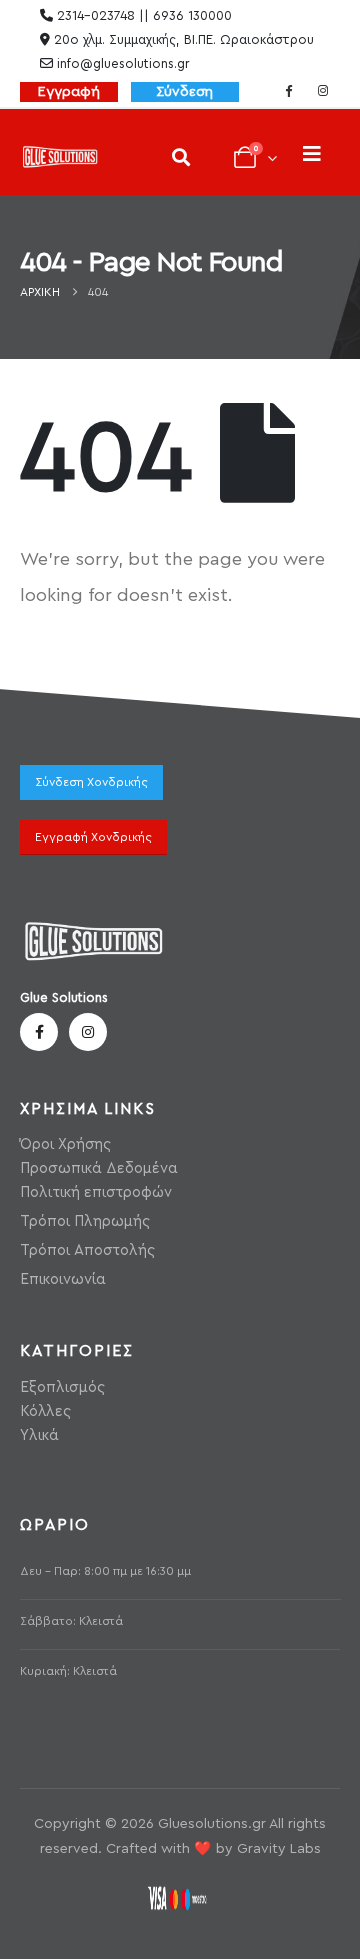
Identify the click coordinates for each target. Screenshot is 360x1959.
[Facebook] (289, 90)
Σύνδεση (184, 92)
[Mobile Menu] (312, 154)
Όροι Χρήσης (65, 1144)
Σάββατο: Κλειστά (71, 1621)
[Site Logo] (60, 157)
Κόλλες (45, 1411)
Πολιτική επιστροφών (96, 1192)
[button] (180, 157)
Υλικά (39, 1435)
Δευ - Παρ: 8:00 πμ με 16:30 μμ (105, 1571)
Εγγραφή (69, 92)
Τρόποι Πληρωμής (85, 1221)
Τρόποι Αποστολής (87, 1250)
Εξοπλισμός (62, 1387)
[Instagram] (323, 90)
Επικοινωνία (63, 1279)
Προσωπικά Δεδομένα (99, 1168)
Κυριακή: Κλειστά (68, 1671)
